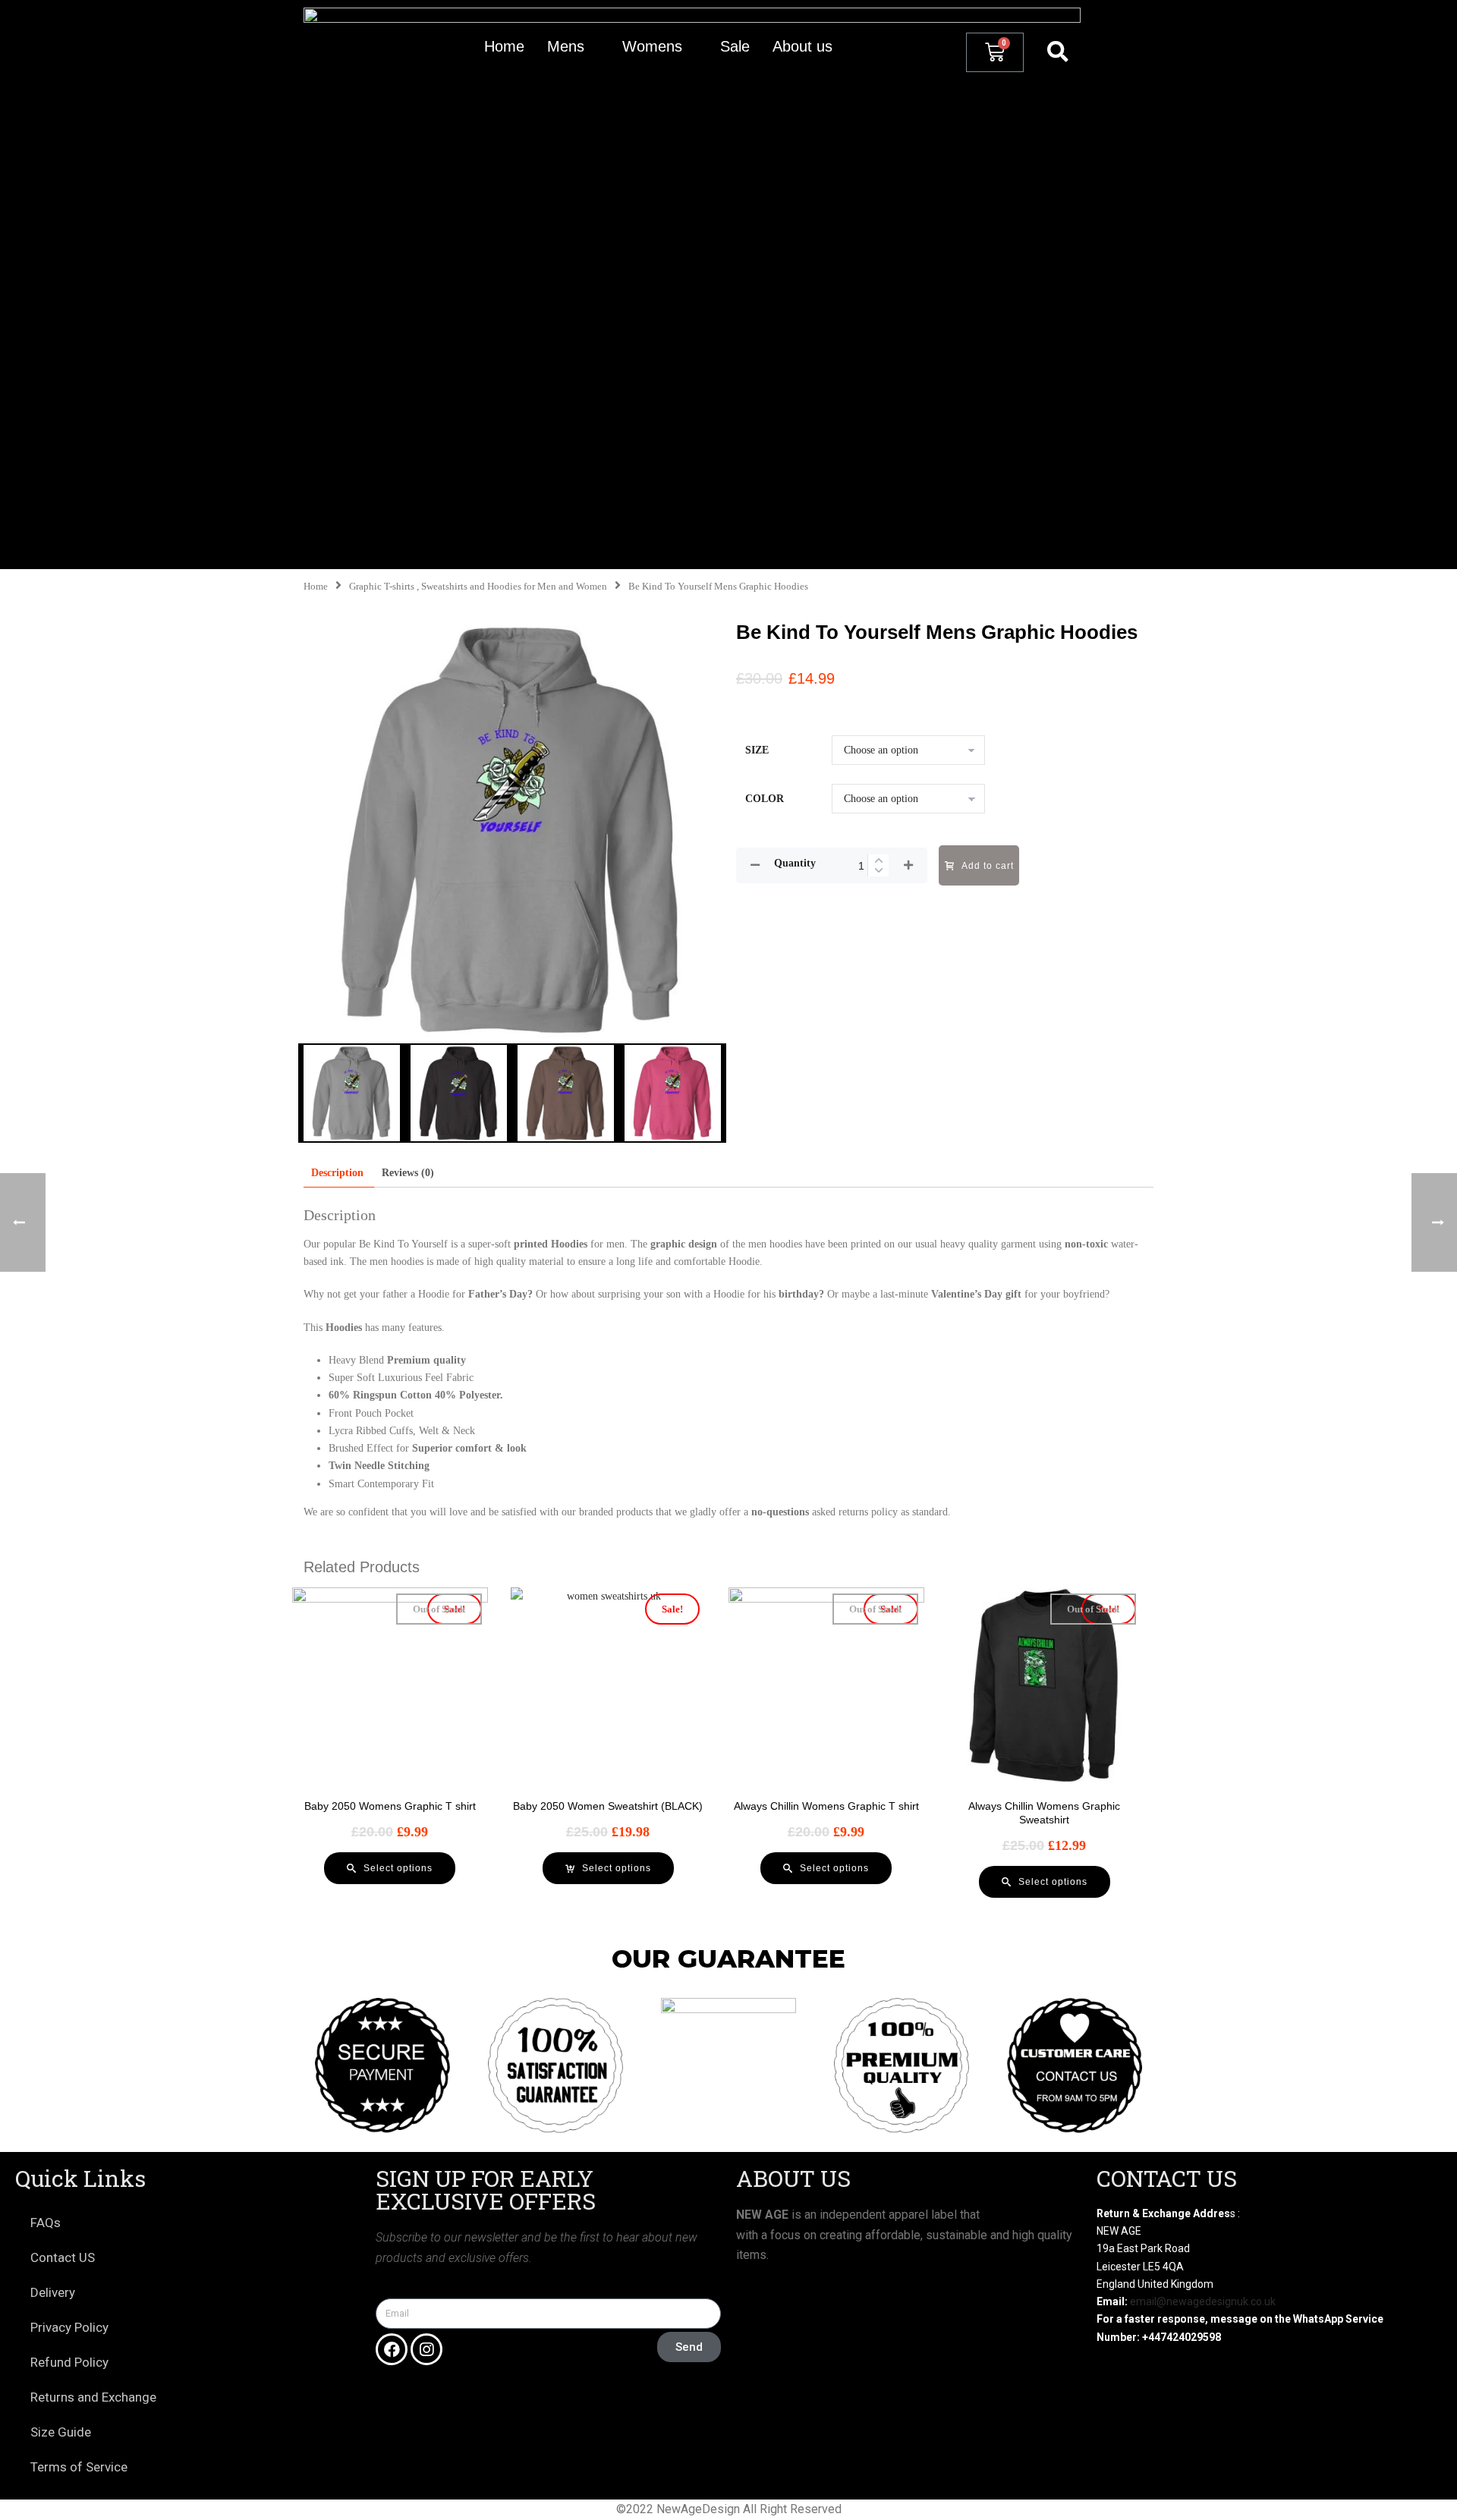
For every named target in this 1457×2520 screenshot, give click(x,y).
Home (504, 46)
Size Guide (61, 2432)
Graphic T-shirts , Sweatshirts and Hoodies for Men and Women (478, 587)
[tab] (337, 1173)
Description (337, 1173)
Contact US (63, 2257)
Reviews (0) (408, 1173)
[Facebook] (392, 2349)
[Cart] (995, 52)
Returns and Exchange (93, 2397)
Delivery (53, 2292)
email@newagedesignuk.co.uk (1203, 2301)
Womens (652, 46)
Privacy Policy (69, 2327)
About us (802, 46)
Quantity (795, 863)
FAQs (46, 2223)
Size (757, 750)
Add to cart (988, 866)
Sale (735, 46)
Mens (566, 46)
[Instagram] (426, 2349)
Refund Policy (69, 2362)
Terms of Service (79, 2467)
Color (765, 799)
